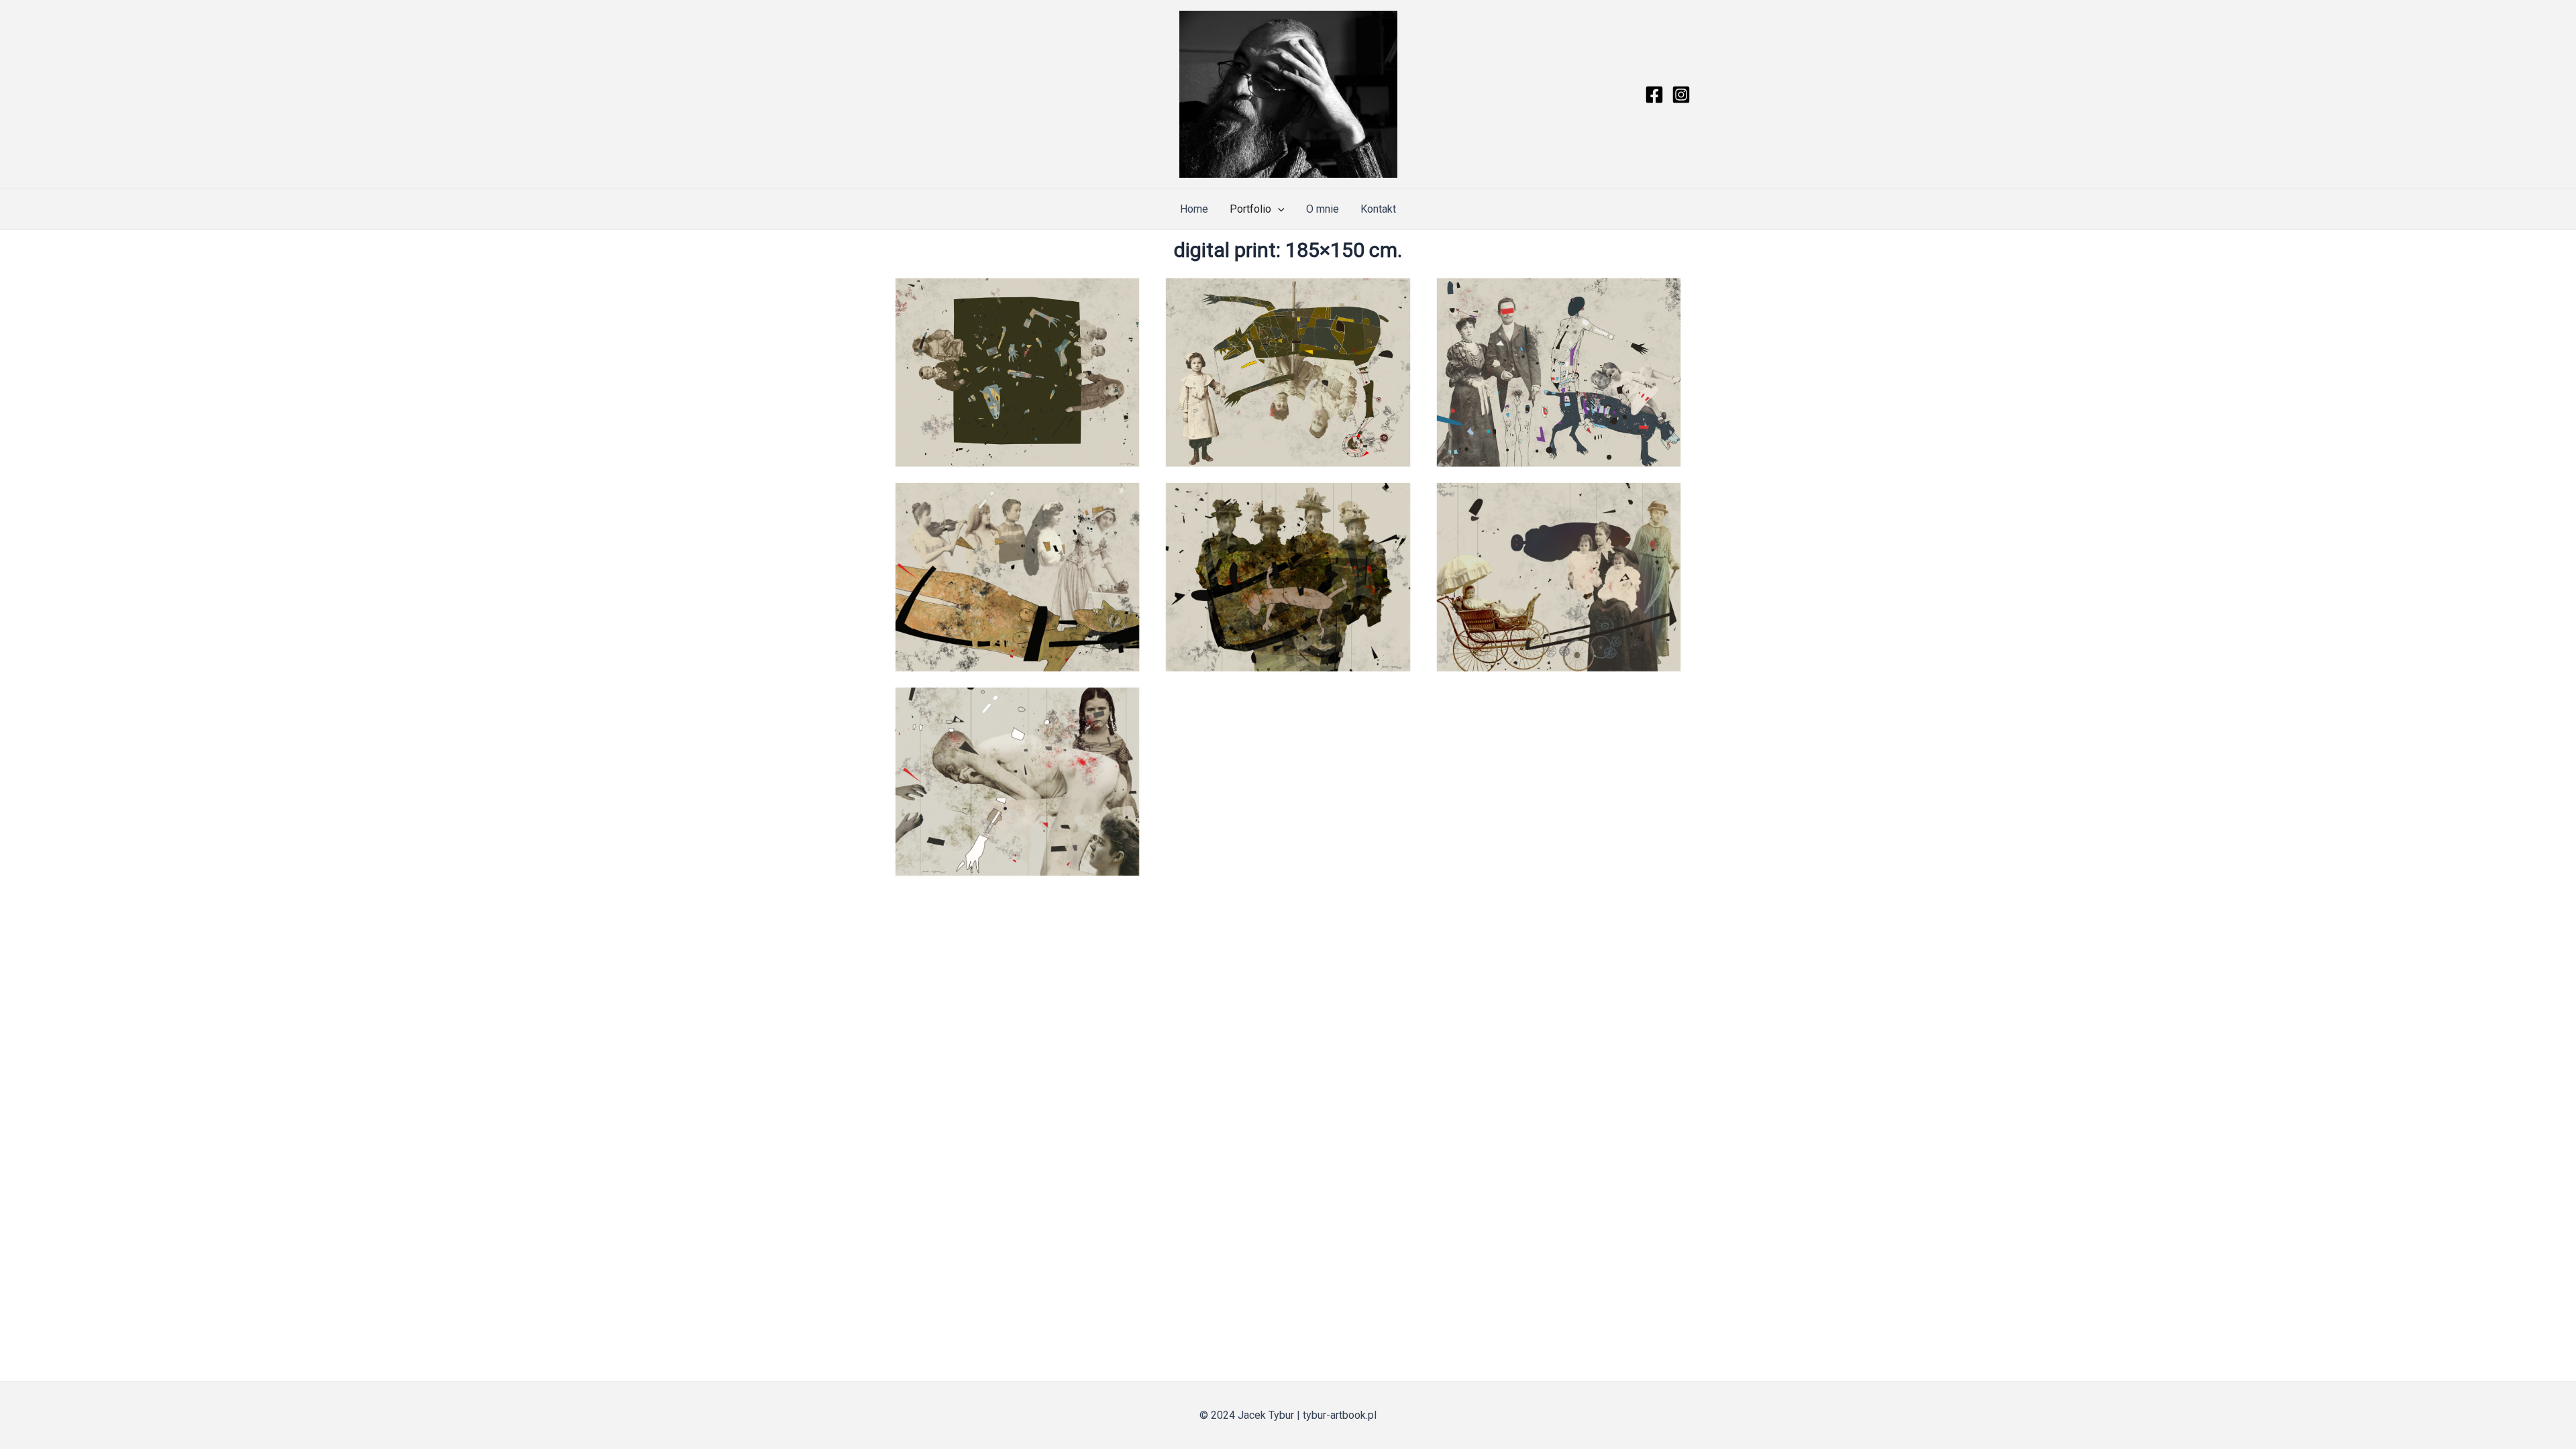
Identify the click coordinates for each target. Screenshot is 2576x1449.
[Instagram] (1681, 95)
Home (1194, 209)
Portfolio (1250, 209)
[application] (1278, 209)
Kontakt (1378, 209)
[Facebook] (1654, 95)
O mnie (1323, 209)
